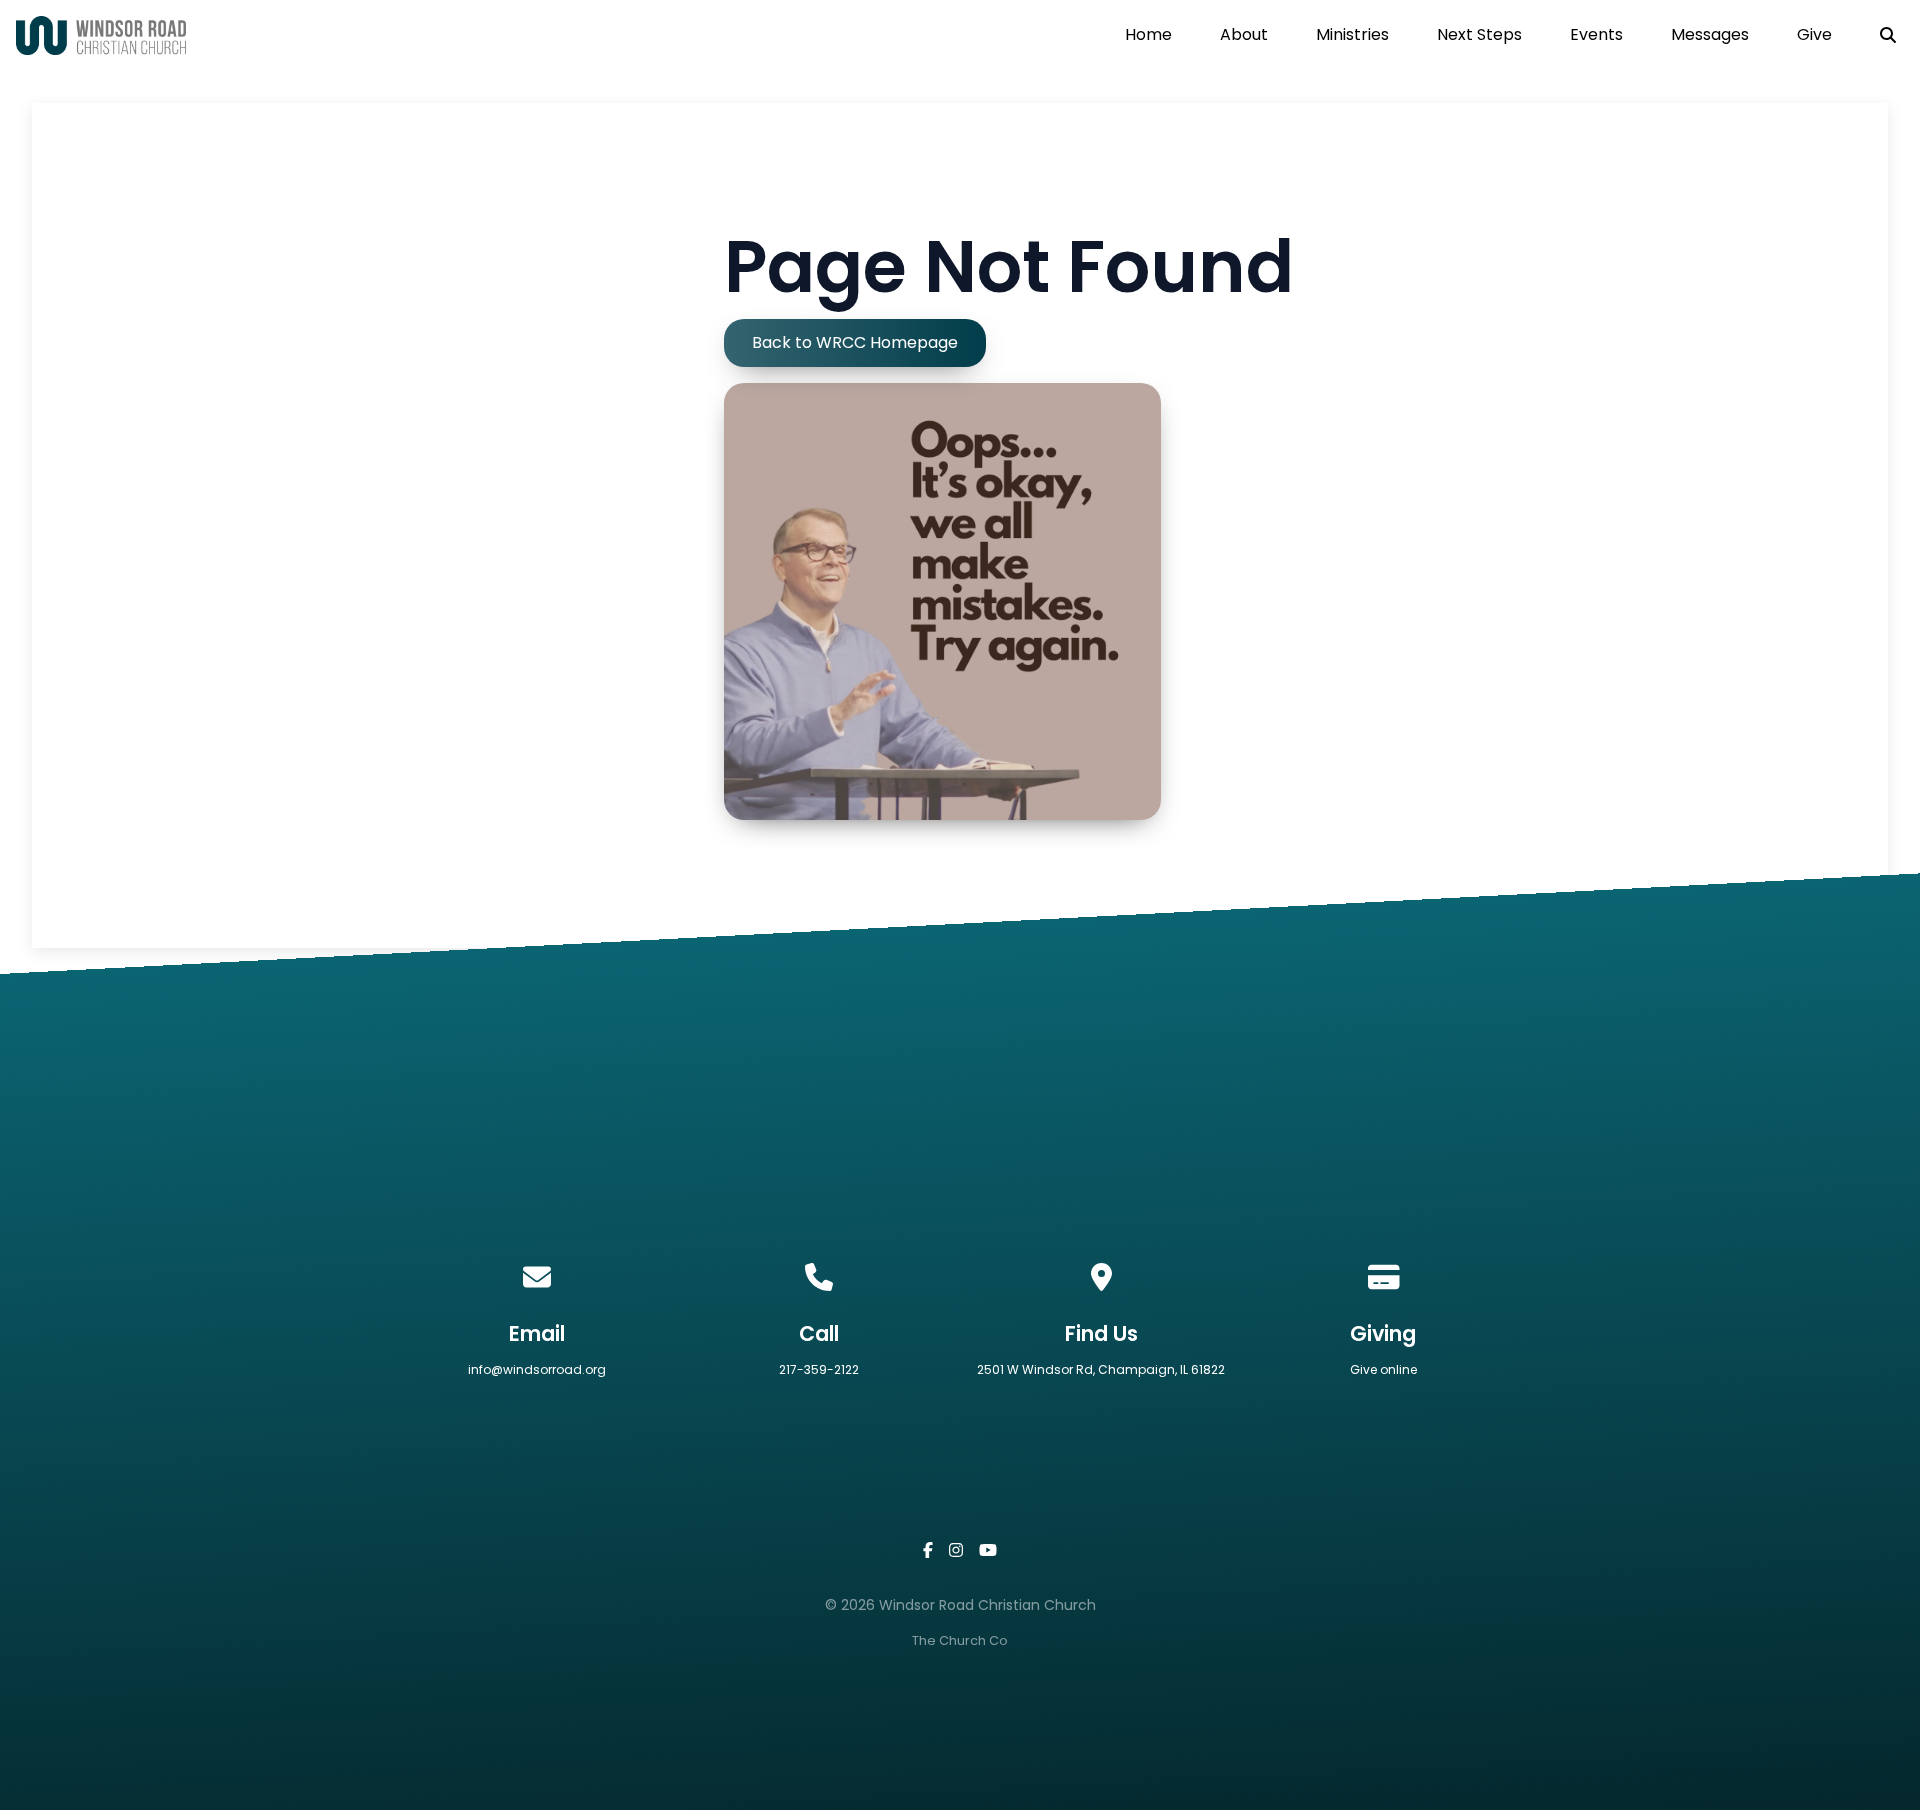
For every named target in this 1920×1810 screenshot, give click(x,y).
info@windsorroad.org (537, 1369)
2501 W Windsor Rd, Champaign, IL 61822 (1101, 1369)
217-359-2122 (819, 1369)
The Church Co (960, 1640)
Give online (1383, 1369)
